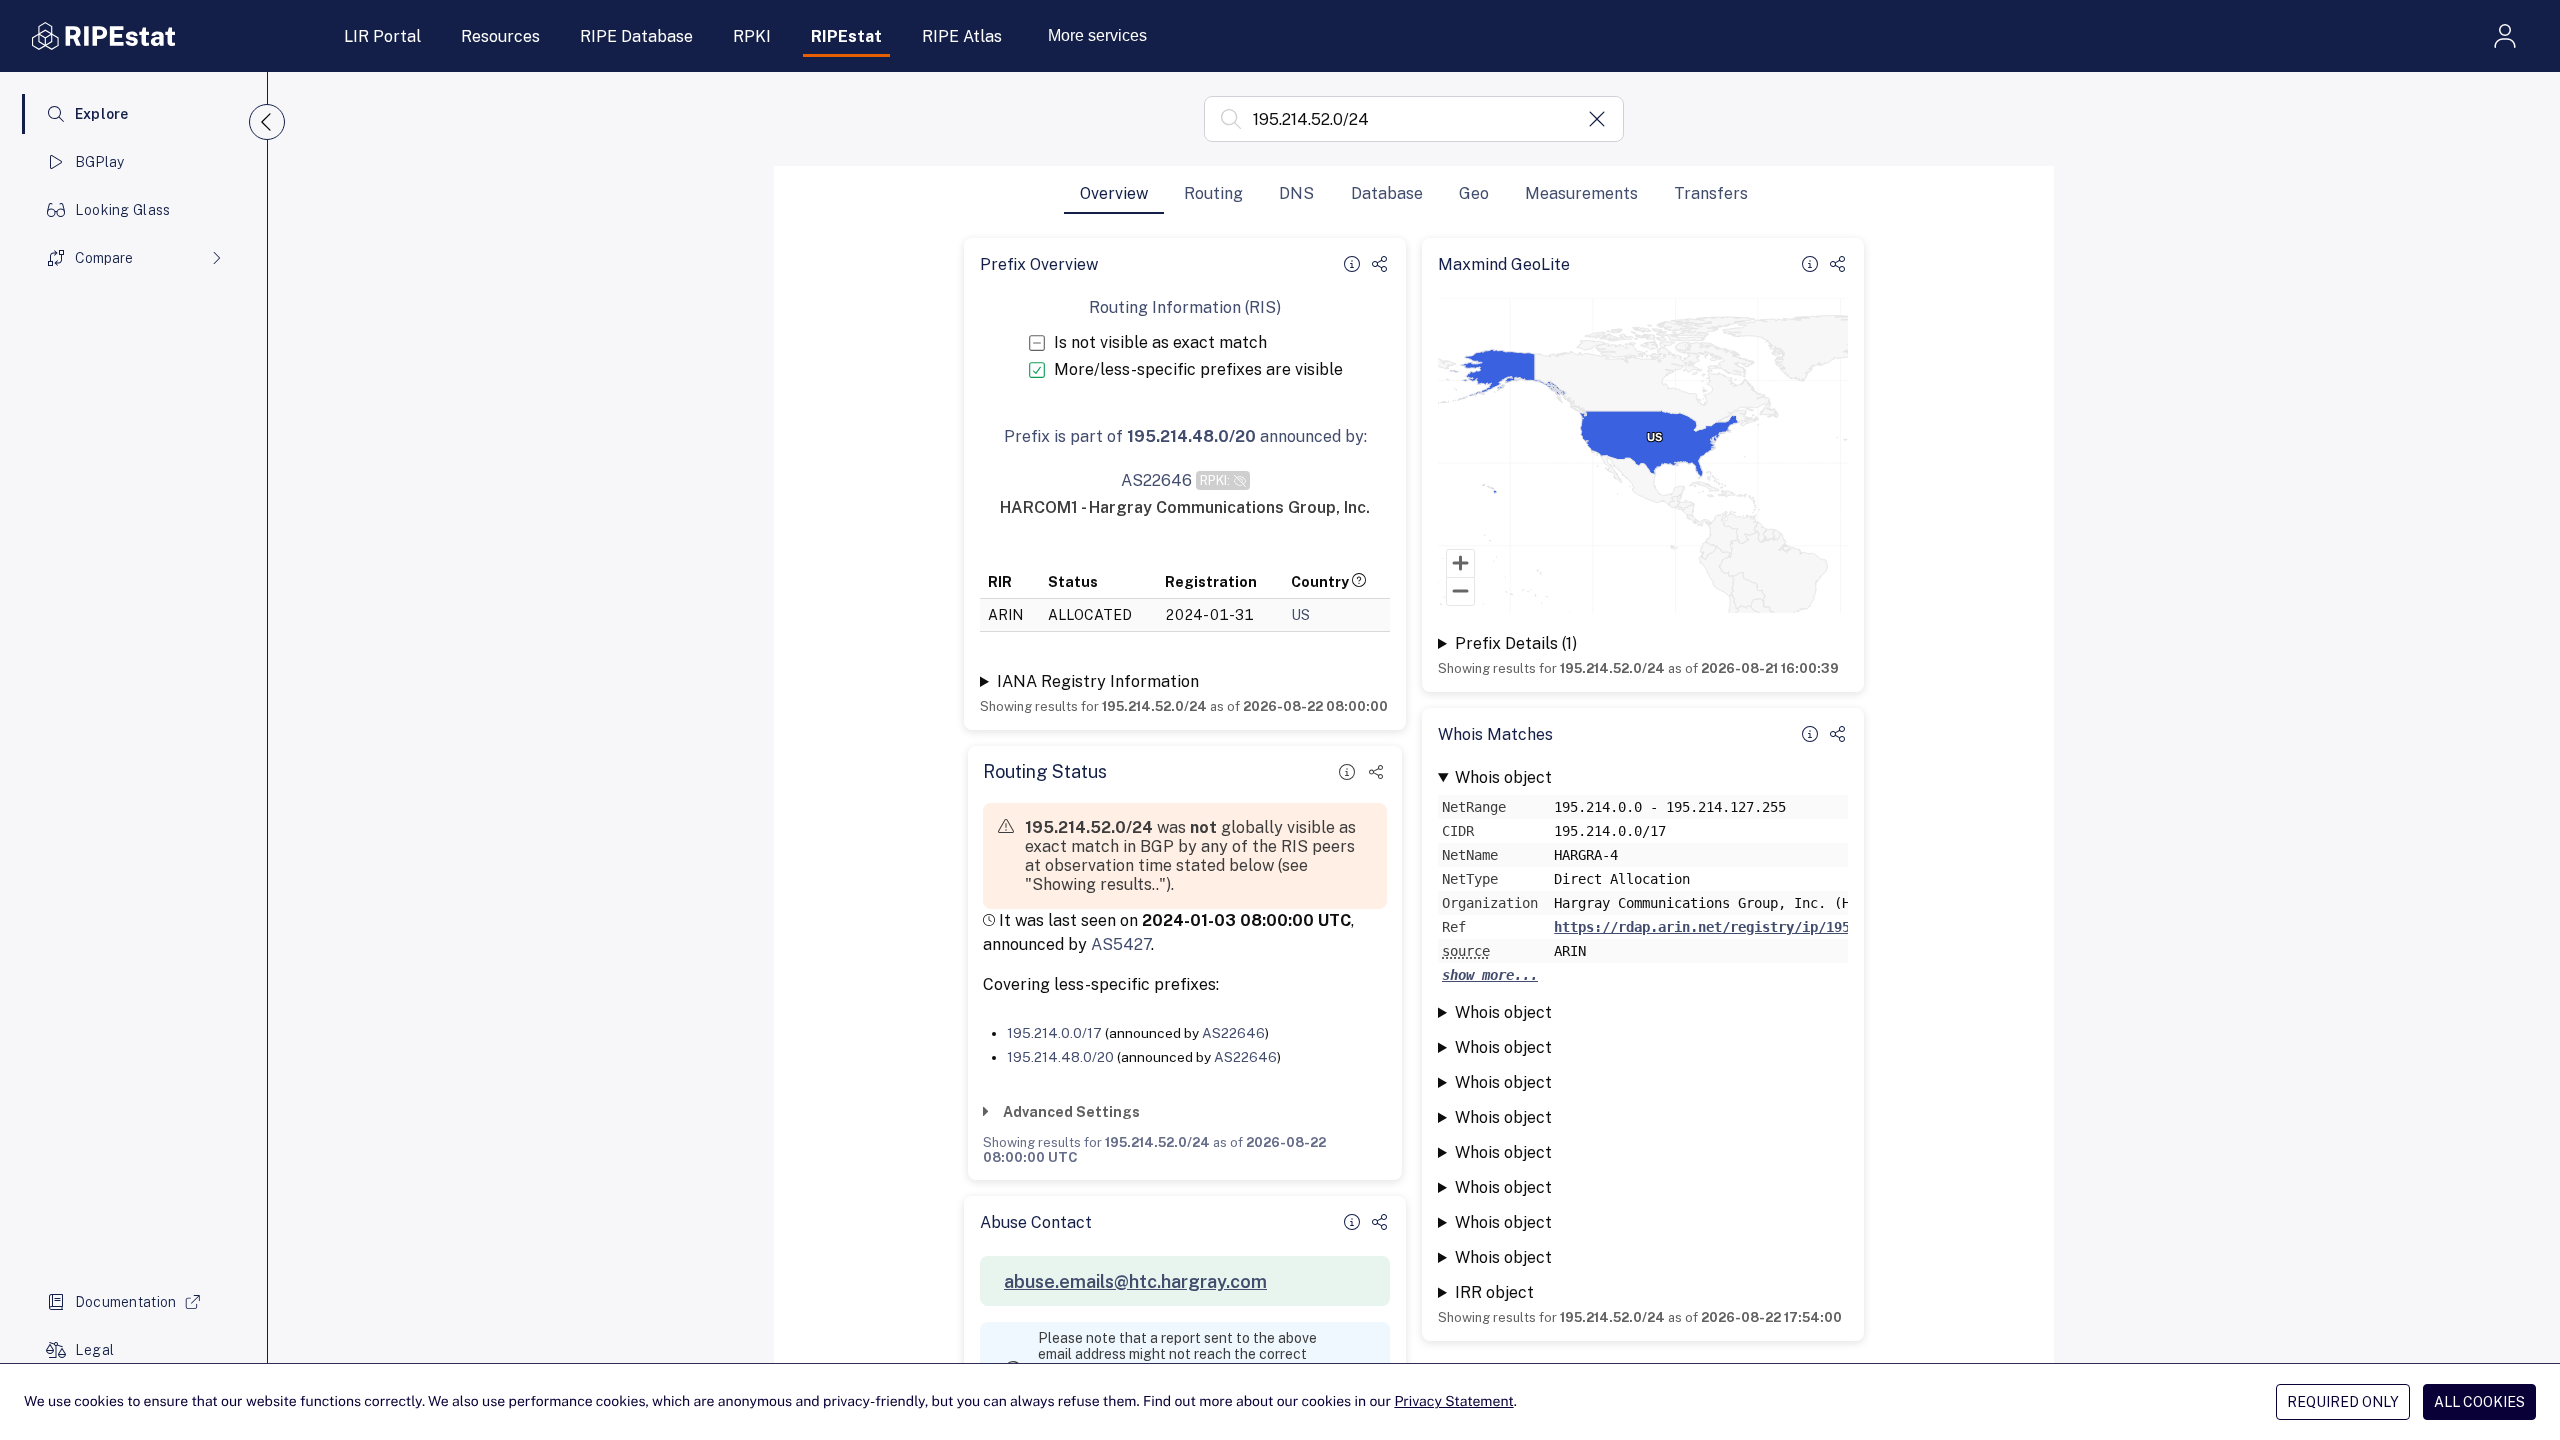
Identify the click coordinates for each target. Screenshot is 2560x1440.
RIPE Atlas (962, 36)
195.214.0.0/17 (1054, 1033)
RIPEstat (846, 36)
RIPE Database (636, 36)
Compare (104, 258)
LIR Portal (382, 36)
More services (1097, 35)
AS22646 (1233, 1033)
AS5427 (1121, 944)
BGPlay (100, 162)
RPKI (752, 36)
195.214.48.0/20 (1060, 1057)
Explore (102, 114)
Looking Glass (123, 210)
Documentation (126, 1302)
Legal (94, 1350)
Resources (500, 36)
